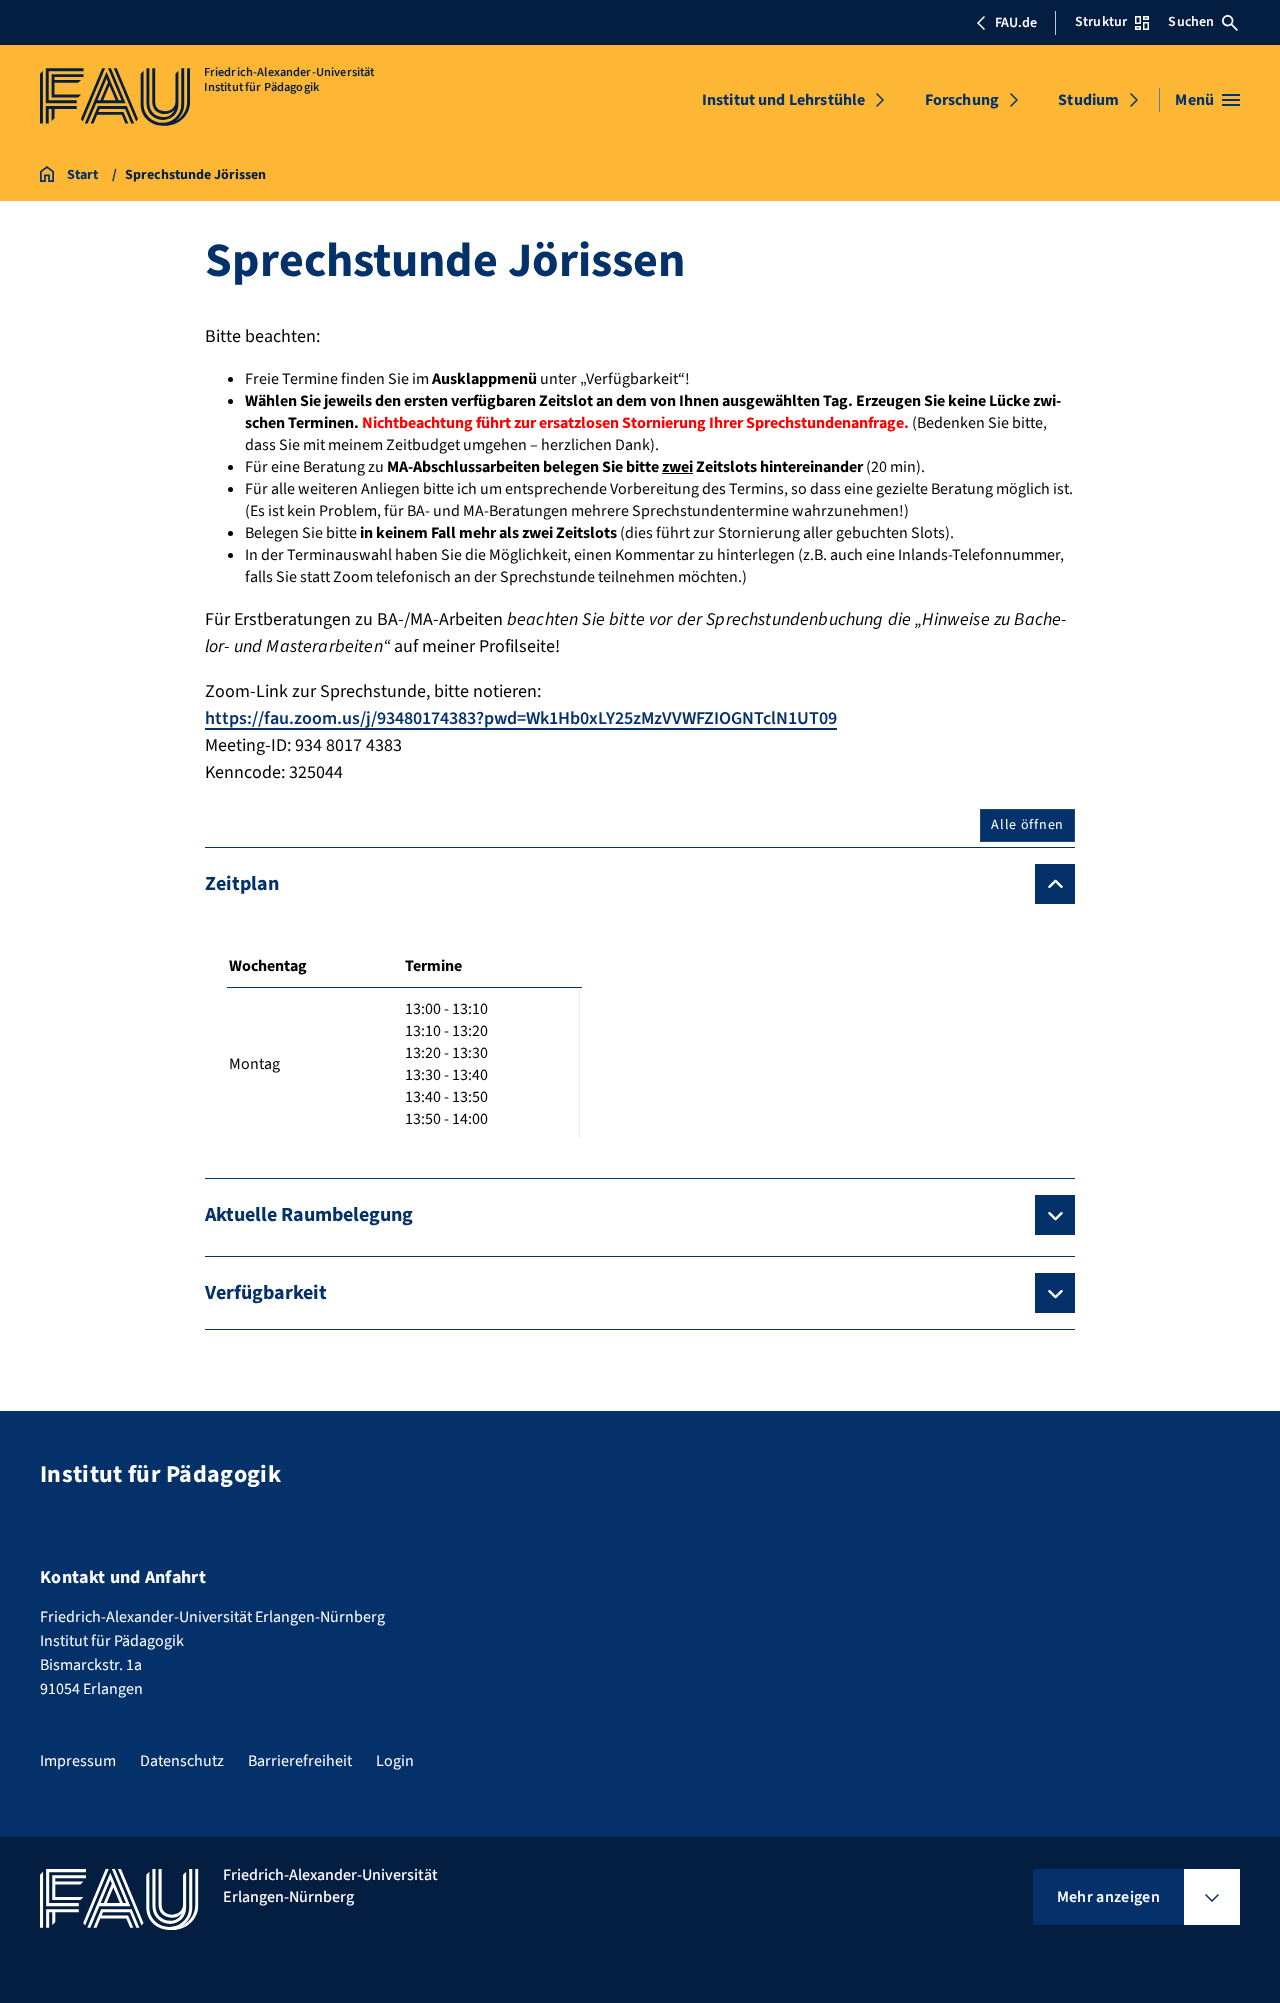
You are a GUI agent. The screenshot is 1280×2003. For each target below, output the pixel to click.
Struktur (1101, 22)
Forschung (962, 100)
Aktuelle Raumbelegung (309, 1215)
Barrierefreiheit (300, 1761)
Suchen (1191, 22)
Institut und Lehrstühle (784, 100)
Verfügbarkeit (266, 1293)
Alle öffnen (1027, 825)
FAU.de (1016, 23)
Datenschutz (182, 1761)
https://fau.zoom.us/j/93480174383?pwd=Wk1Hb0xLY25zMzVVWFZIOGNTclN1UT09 (521, 718)
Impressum (78, 1761)
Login (395, 1761)
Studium (1088, 100)
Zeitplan (242, 884)
